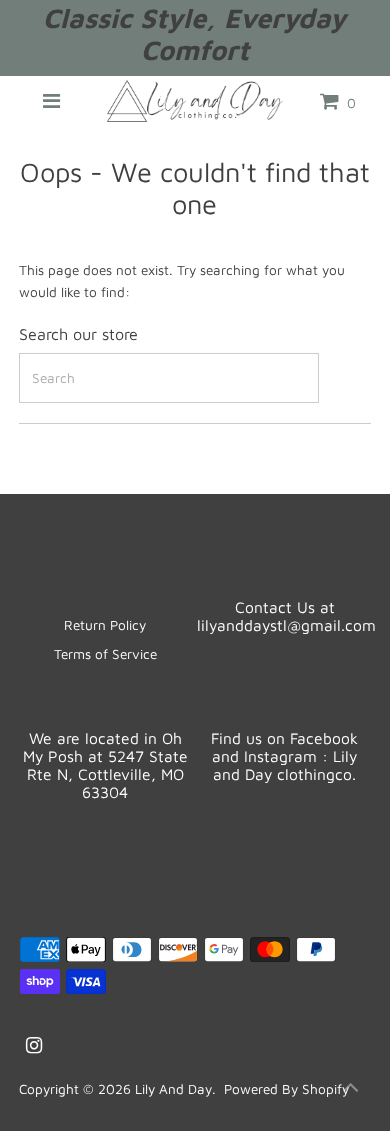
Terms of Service (105, 654)
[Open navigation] (52, 101)
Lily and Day (173, 1089)
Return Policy (105, 625)
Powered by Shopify (286, 1089)
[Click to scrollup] (350, 1091)
